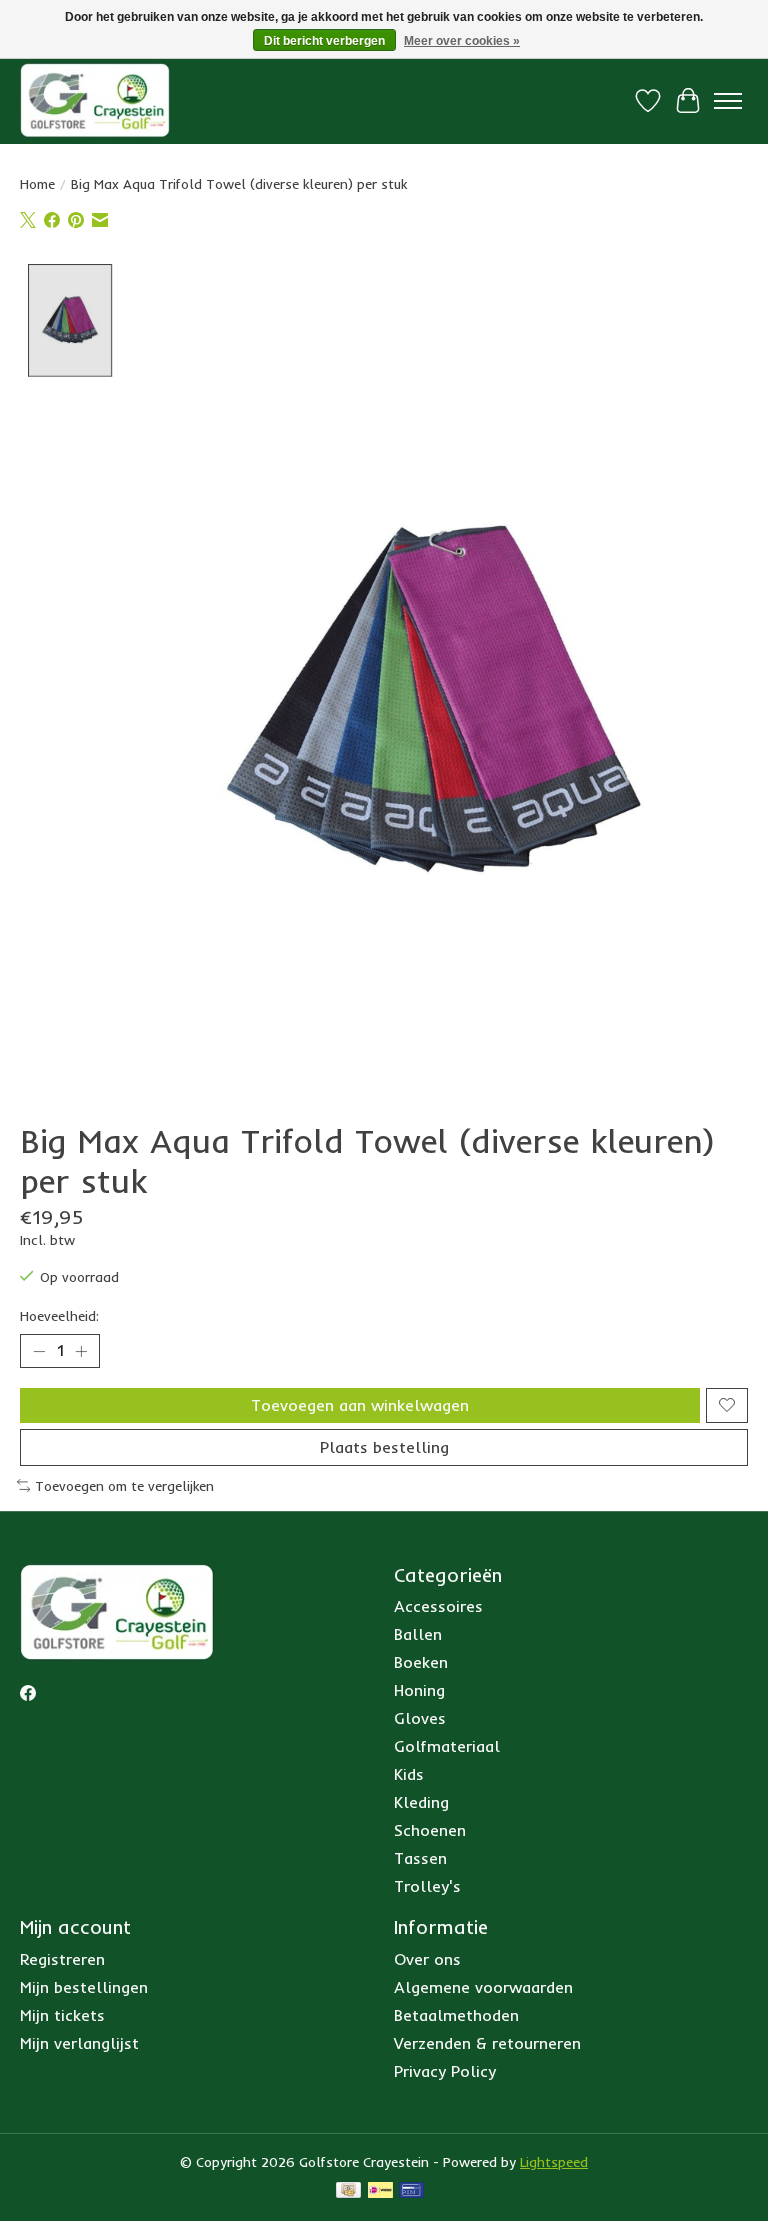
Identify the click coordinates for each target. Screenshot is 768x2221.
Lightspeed (554, 2162)
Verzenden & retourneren (487, 2043)
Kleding (421, 1802)
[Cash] (348, 2191)
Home (37, 184)
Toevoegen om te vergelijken (124, 1486)
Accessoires (438, 1606)
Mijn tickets (62, 2015)
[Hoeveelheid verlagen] (39, 1351)
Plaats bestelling (384, 1447)
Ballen (418, 1634)
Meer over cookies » (462, 41)
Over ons (427, 1959)
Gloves (420, 1718)
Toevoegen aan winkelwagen (360, 1405)
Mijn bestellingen (84, 1987)
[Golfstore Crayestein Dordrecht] (95, 100)
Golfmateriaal (447, 1746)
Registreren (62, 1959)
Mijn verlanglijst (79, 2043)
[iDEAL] (380, 2191)
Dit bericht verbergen (324, 41)
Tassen (420, 1858)
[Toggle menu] (728, 101)
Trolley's (427, 1886)
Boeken (421, 1662)
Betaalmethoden (456, 2015)
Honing (419, 1690)
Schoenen (430, 1830)
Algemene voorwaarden (483, 1987)
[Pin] (411, 2191)
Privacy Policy (445, 2071)
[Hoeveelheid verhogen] (81, 1351)
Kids (409, 1774)
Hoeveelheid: (59, 1316)
